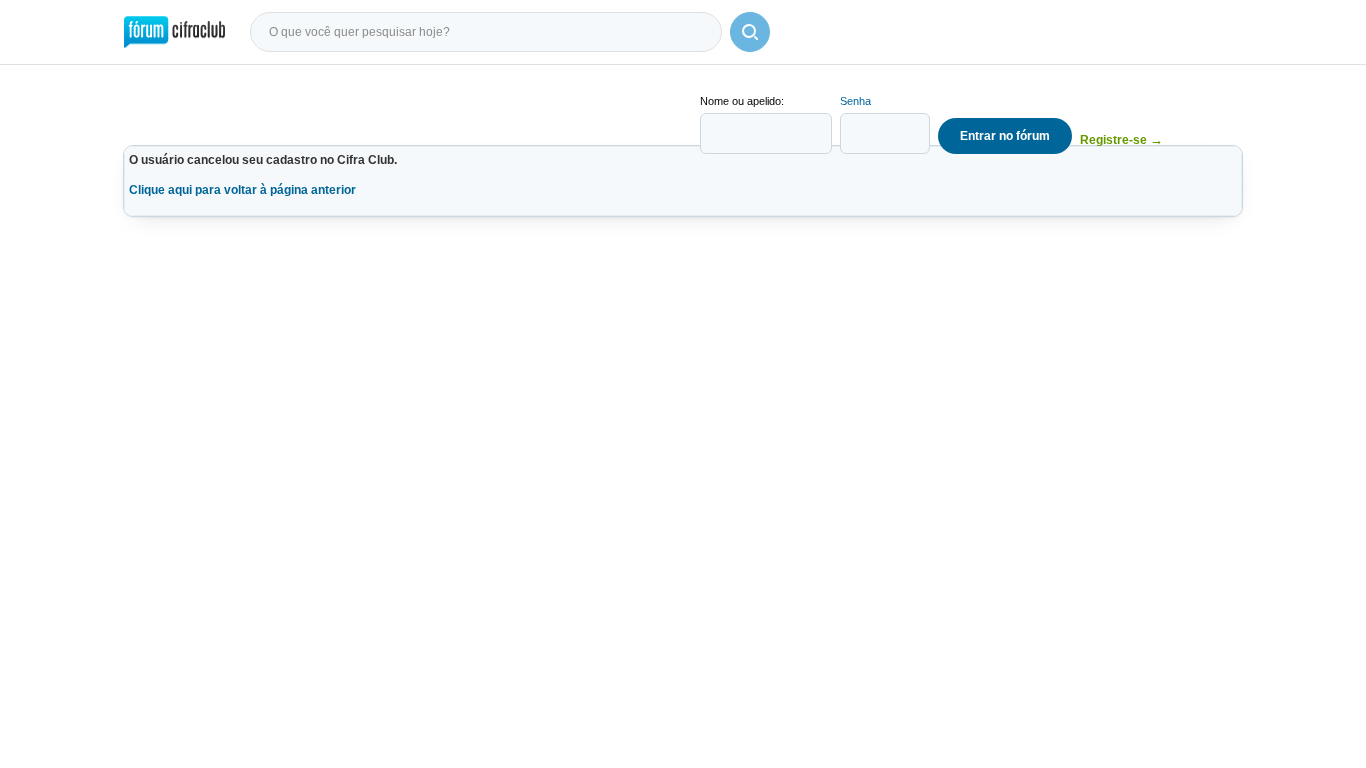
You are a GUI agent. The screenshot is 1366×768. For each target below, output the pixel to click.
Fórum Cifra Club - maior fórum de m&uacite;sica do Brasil (174, 32)
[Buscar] (750, 32)
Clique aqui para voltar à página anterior (242, 190)
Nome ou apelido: (742, 101)
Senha (855, 101)
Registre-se (1121, 139)
